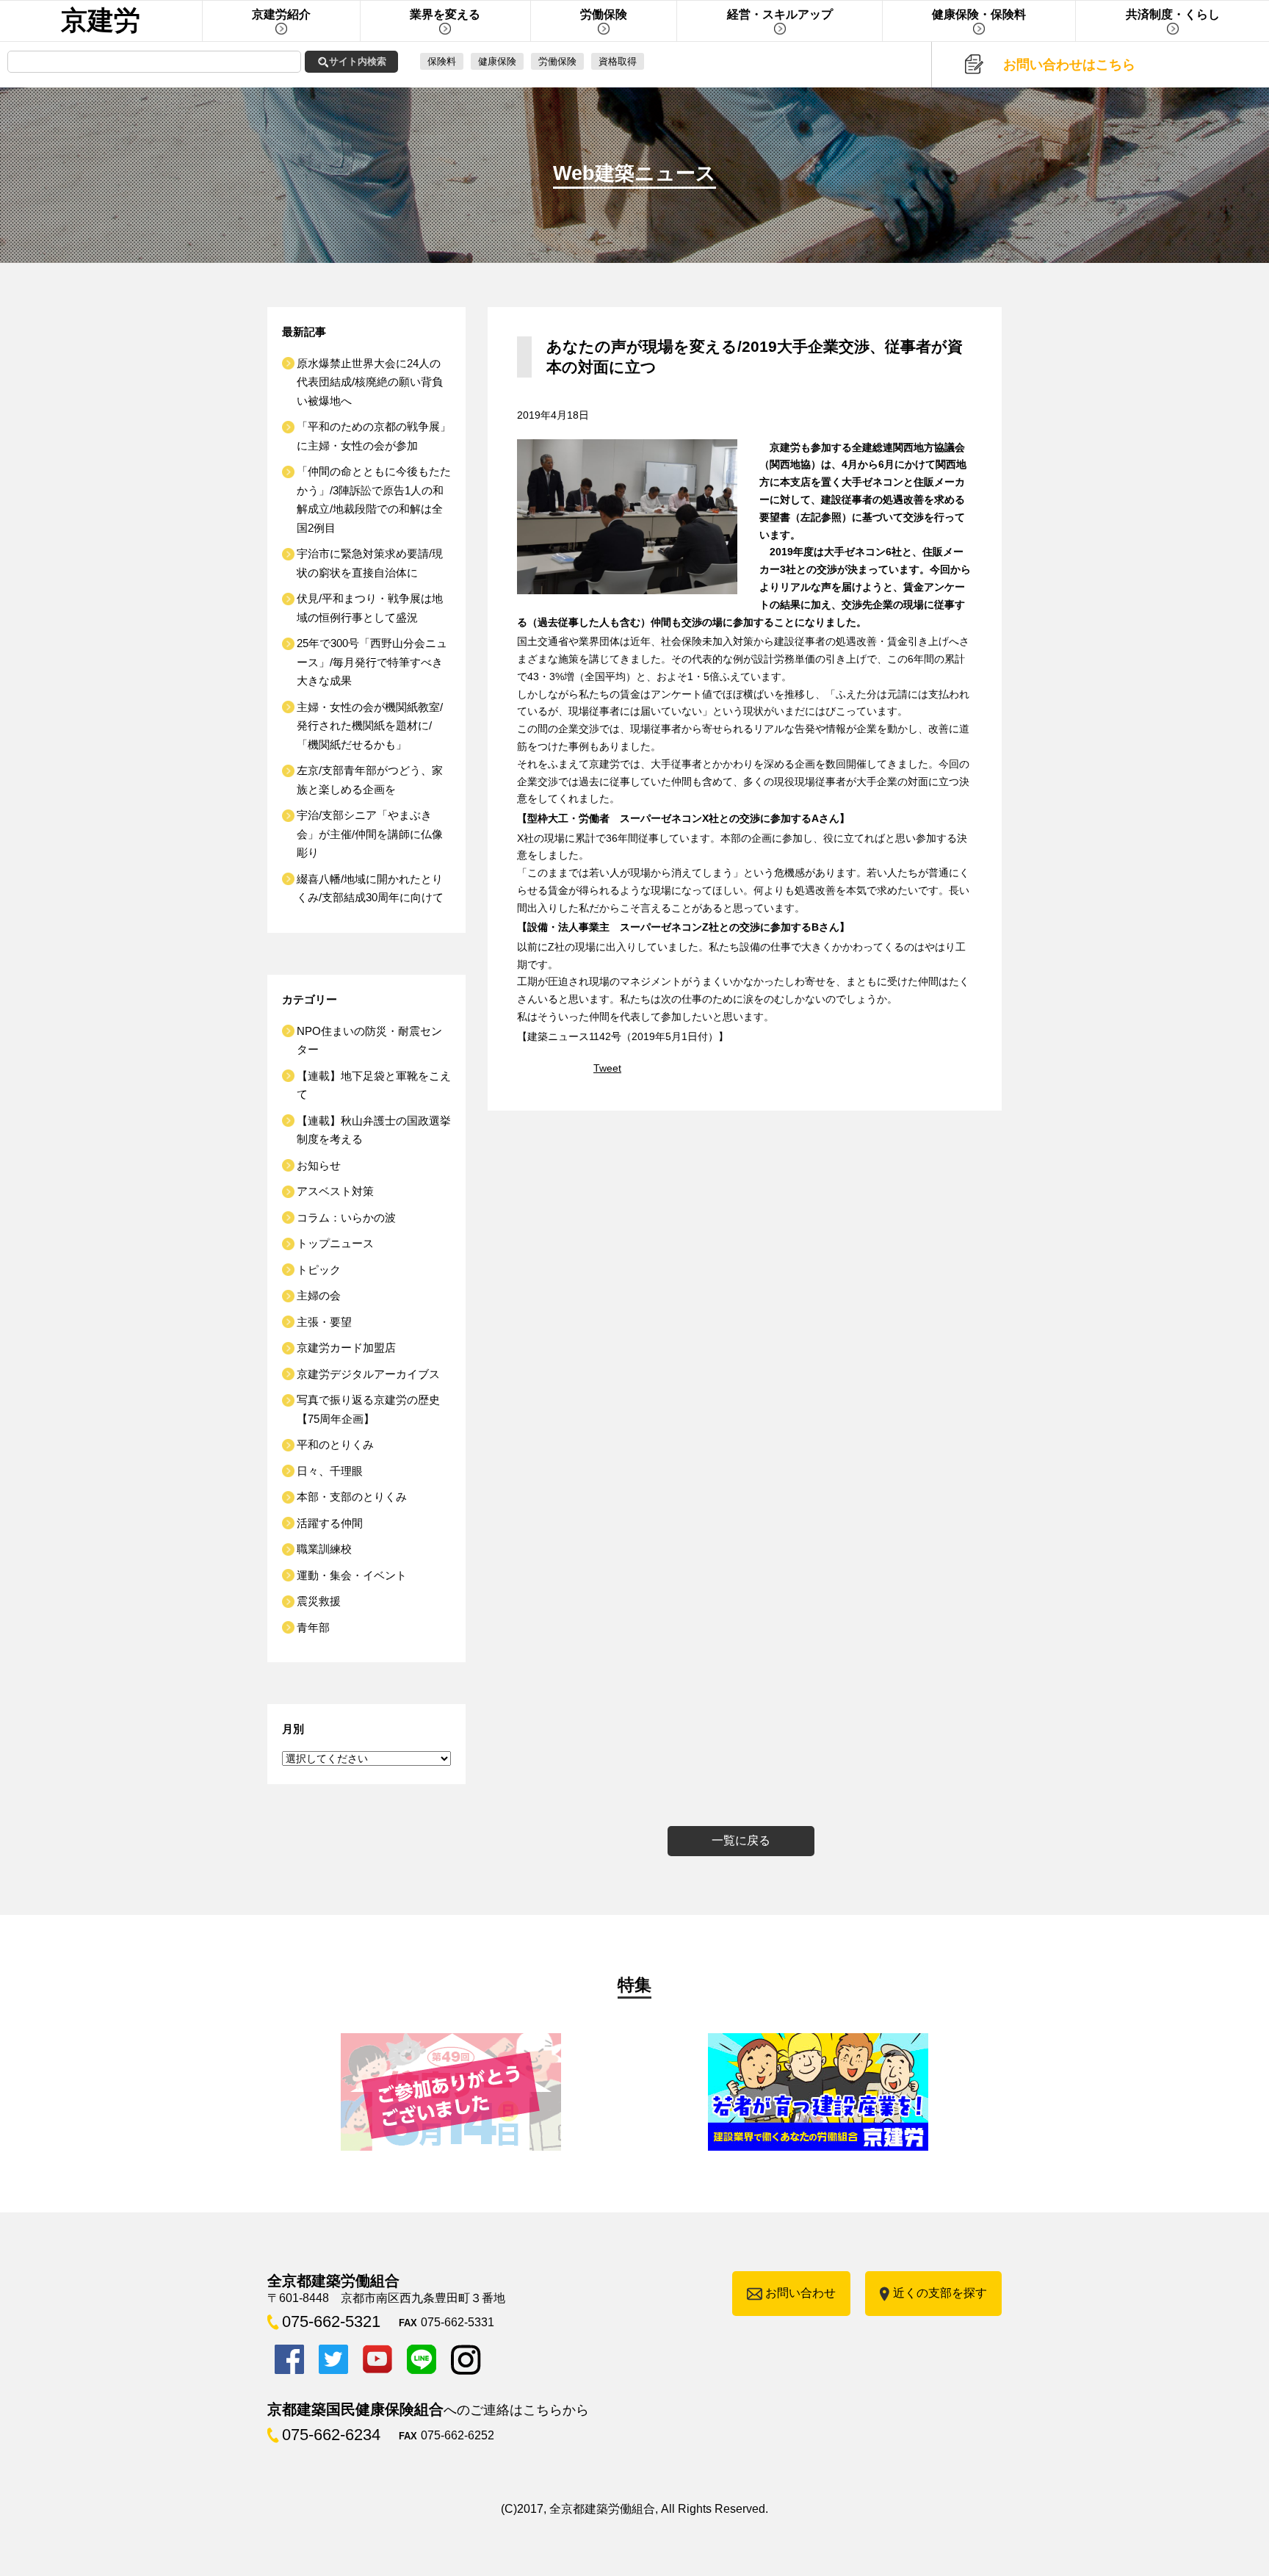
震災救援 (319, 1601)
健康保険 (497, 61)
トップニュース (335, 1243)
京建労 (101, 20)
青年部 (313, 1627)
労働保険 (557, 61)
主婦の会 (319, 1295)
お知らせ (319, 1165)
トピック (319, 1270)
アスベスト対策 (335, 1191)
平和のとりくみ (335, 1444)
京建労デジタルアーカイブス (368, 1374)
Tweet (607, 1068)
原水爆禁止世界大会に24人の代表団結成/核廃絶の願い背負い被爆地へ (370, 382)
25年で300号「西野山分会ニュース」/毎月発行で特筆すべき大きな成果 (372, 662)
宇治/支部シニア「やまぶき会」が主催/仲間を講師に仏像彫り (370, 834)
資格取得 (618, 61)
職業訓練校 (324, 1549)
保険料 (442, 61)
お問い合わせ (800, 2293)
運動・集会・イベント (352, 1575)
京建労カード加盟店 (346, 1347)
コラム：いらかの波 (346, 1217)
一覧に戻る (741, 1840)
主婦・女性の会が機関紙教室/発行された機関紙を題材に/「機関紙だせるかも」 (370, 726)
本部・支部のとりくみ (352, 1497)
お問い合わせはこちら (1069, 65)
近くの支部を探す (940, 2293)
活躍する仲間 (330, 1523)
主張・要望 (324, 1322)
